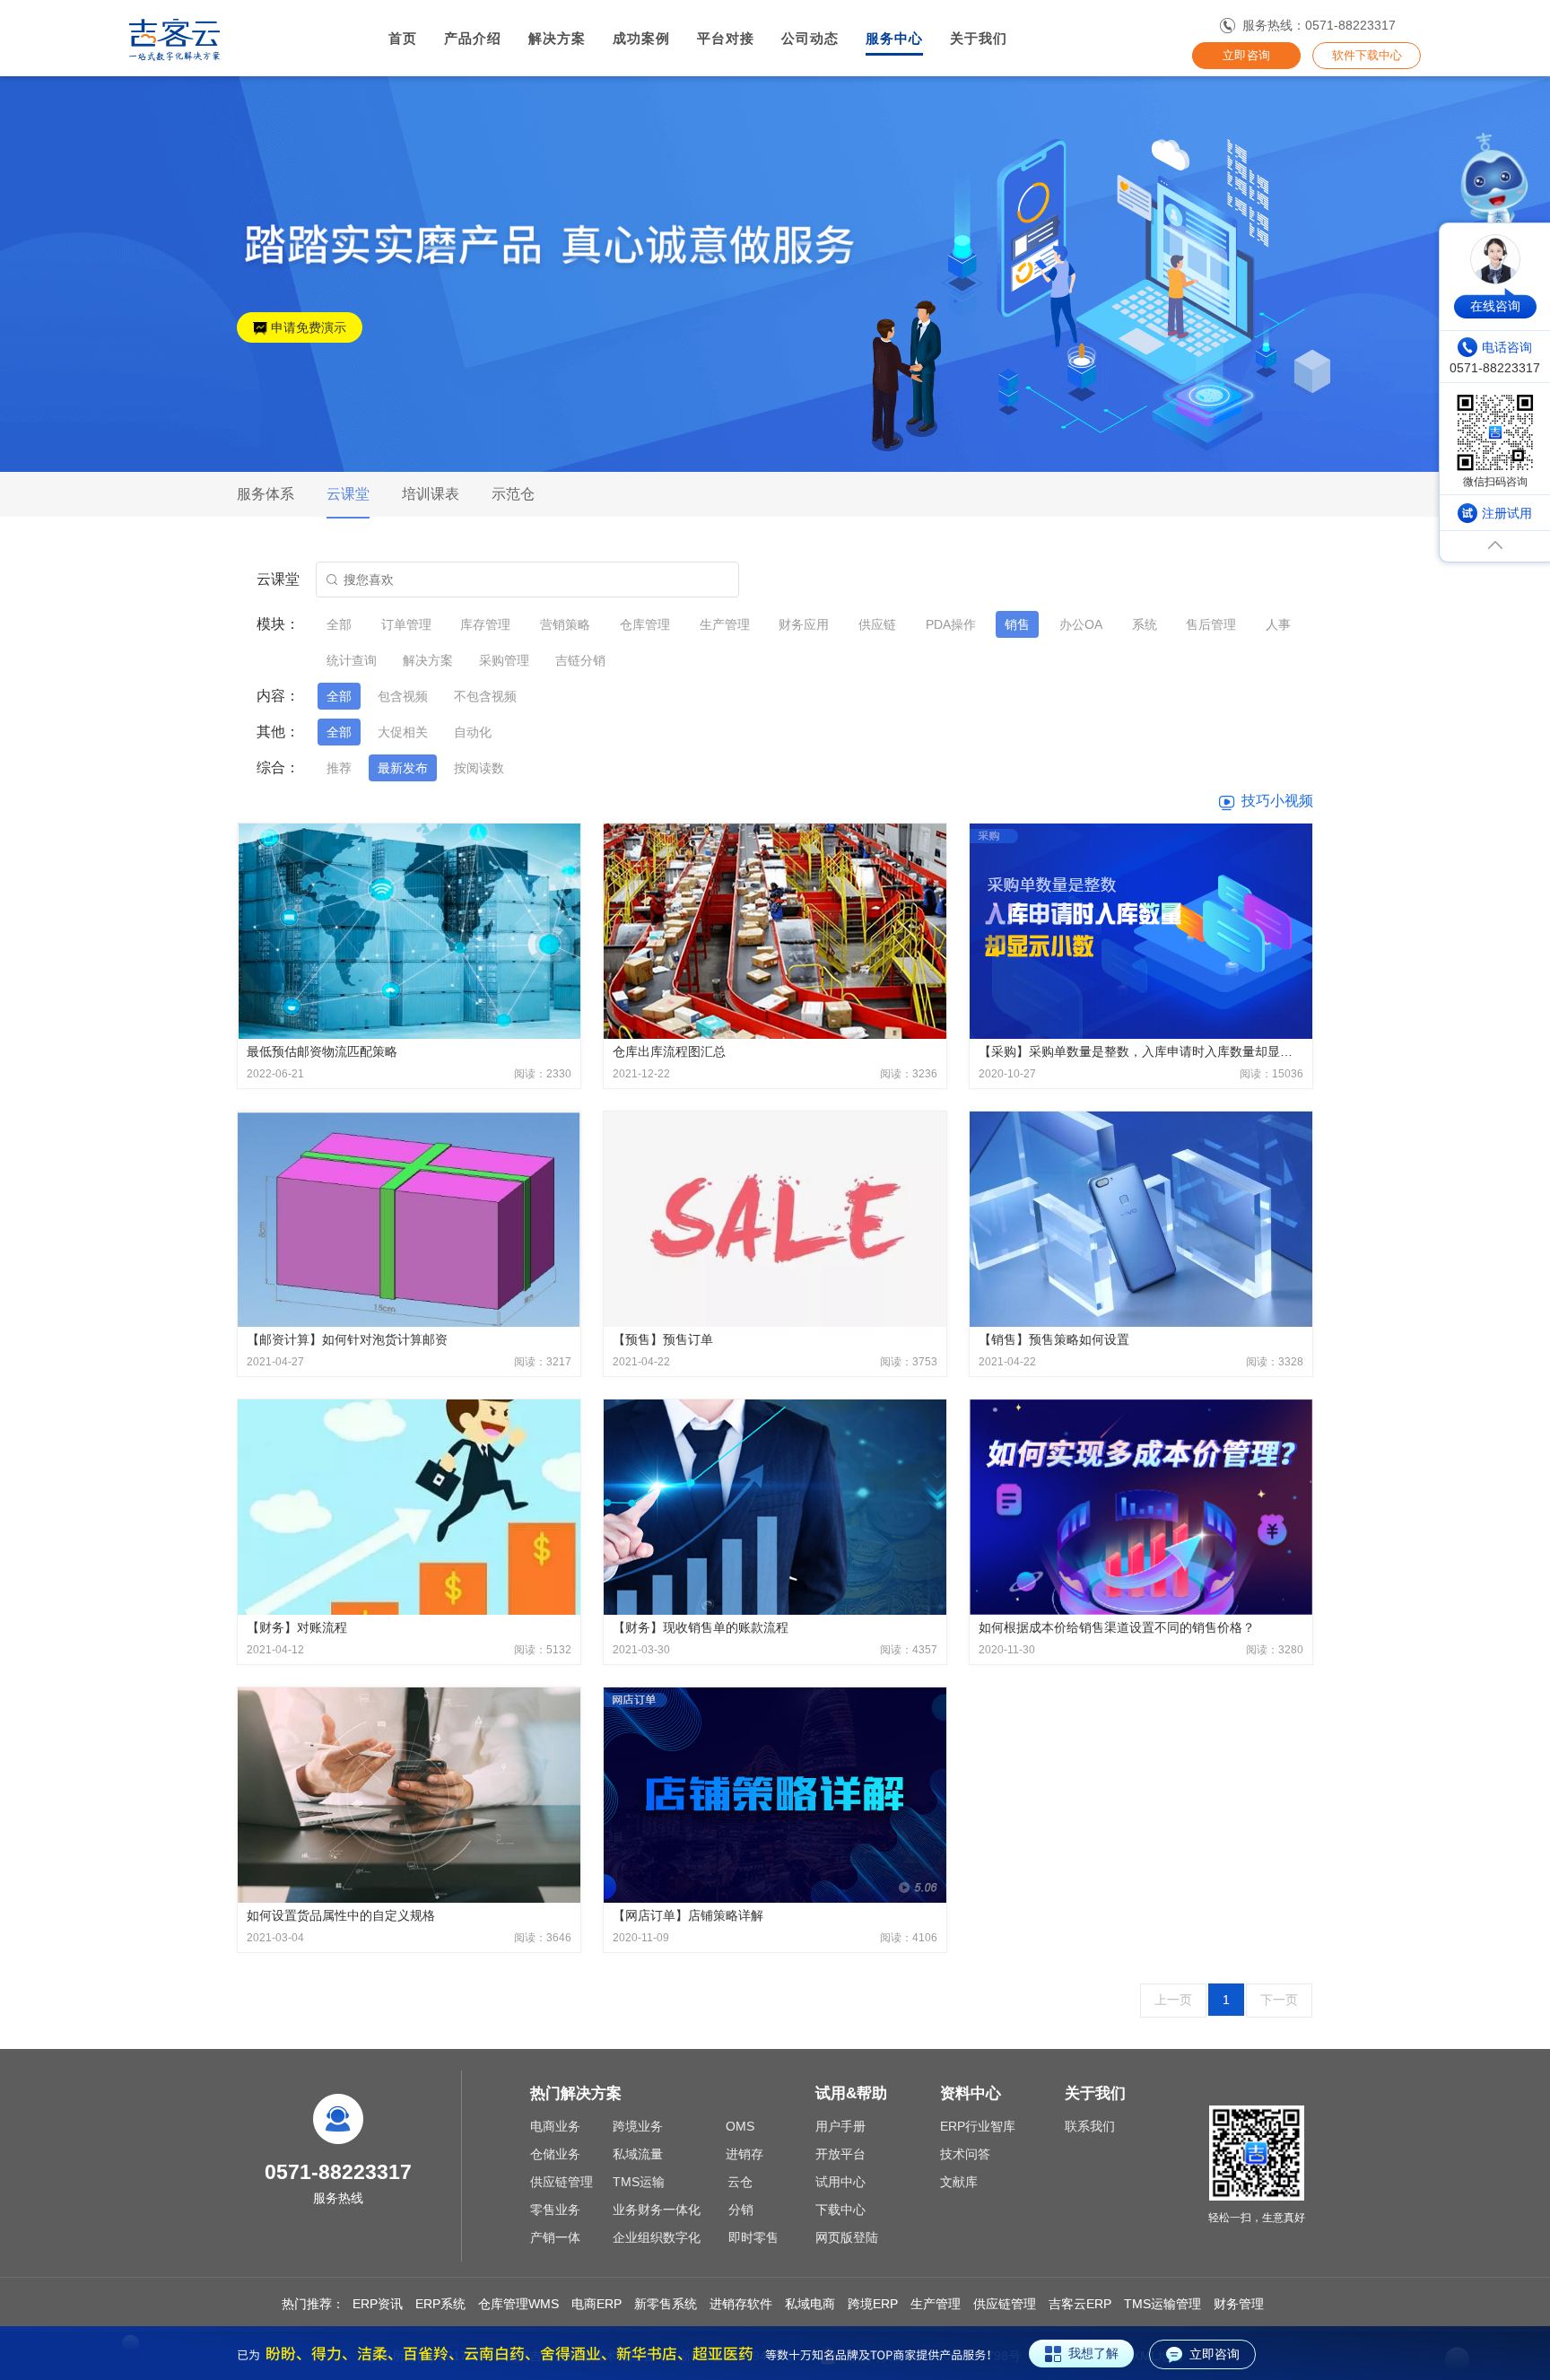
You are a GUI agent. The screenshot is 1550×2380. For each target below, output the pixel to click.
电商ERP (596, 2304)
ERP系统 (440, 2304)
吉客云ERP (1080, 2304)
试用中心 (840, 2182)
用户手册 (840, 2126)
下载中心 (840, 2210)
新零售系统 (666, 2304)
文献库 (959, 2182)
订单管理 (406, 624)
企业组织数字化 (657, 2237)
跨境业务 (638, 2126)
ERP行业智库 (978, 2126)
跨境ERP (873, 2304)
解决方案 (557, 39)
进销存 (745, 2154)
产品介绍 (473, 39)
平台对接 (726, 39)
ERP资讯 (378, 2304)
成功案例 (641, 39)
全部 (339, 624)
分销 (741, 2210)
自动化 (473, 732)
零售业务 (555, 2210)
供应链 (877, 624)
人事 (1278, 624)
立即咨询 (1246, 55)
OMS (740, 2126)
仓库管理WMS (518, 2304)
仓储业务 (555, 2154)
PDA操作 (951, 624)
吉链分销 (580, 660)
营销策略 (565, 624)
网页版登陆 (847, 2237)
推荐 (339, 768)
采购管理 (504, 660)
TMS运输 (639, 2182)
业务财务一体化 (657, 2210)
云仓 (740, 2182)
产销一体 (555, 2237)
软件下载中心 (1367, 55)
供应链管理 (562, 2182)
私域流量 (638, 2154)
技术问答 (965, 2154)
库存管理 (485, 624)
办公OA (1081, 624)
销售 (1017, 624)
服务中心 (894, 39)
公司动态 (810, 39)
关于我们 (979, 39)
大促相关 (403, 732)
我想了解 (1093, 2353)
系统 (1145, 624)
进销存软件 (741, 2304)
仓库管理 (645, 624)
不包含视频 (485, 696)
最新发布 (403, 768)
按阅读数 (479, 768)
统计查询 (352, 660)
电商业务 (555, 2126)
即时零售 (753, 2237)
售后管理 (1211, 624)
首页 (403, 39)
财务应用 (804, 624)
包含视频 (403, 696)
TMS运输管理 (1162, 2304)
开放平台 (840, 2154)
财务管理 (1239, 2304)
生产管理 (725, 624)
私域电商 (810, 2304)
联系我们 (1090, 2126)
